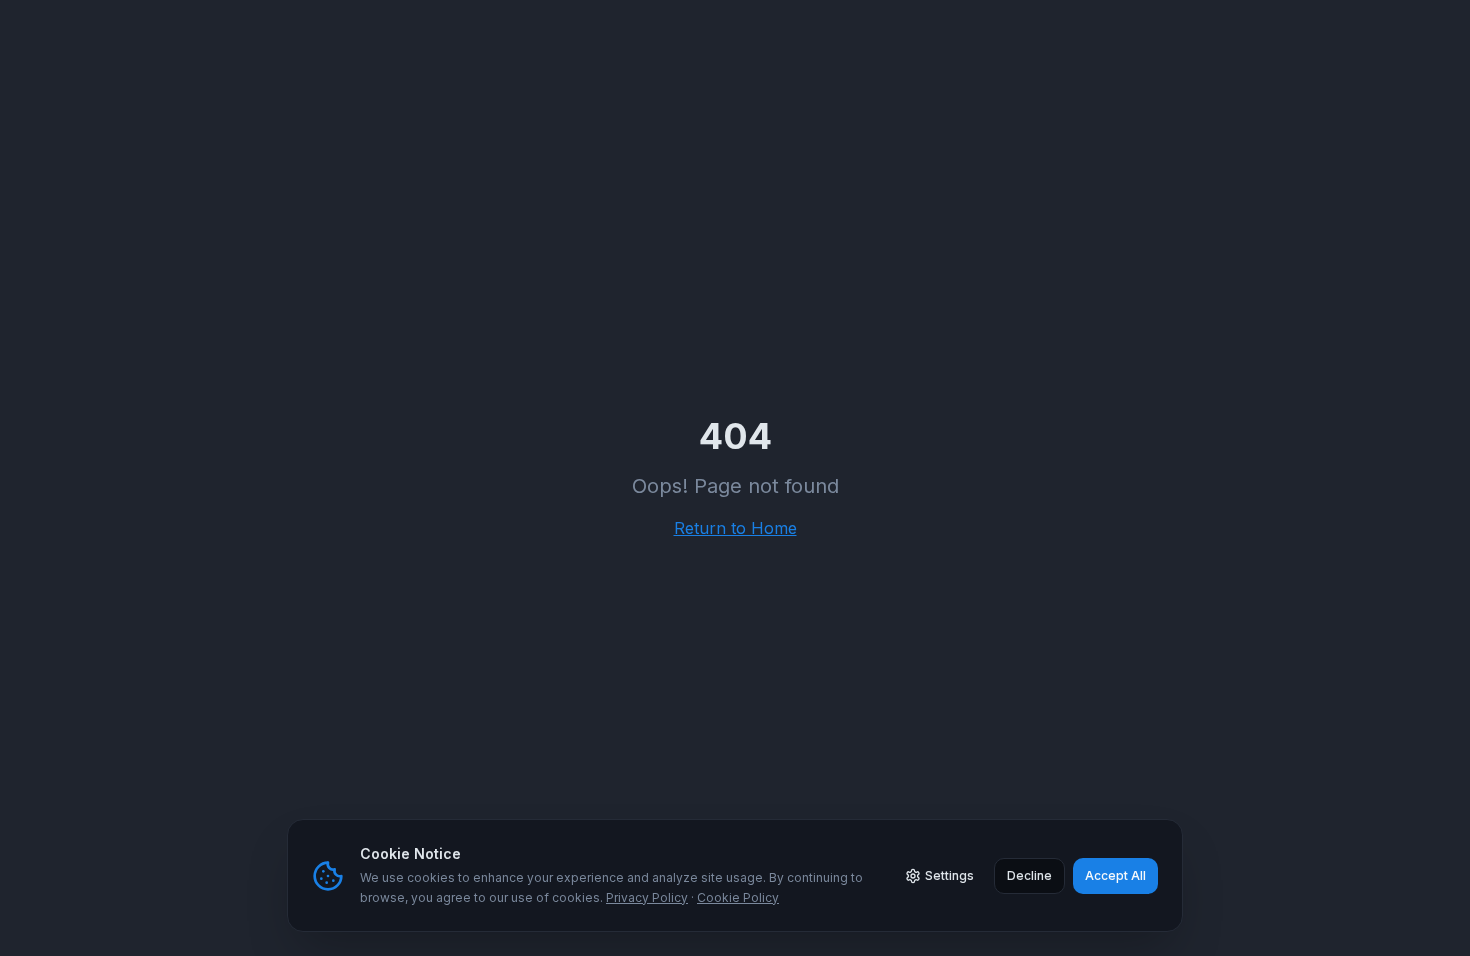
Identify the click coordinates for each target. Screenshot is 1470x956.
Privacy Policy (647, 897)
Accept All (1115, 875)
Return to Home (735, 528)
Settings (949, 875)
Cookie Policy (738, 897)
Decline (1029, 875)
